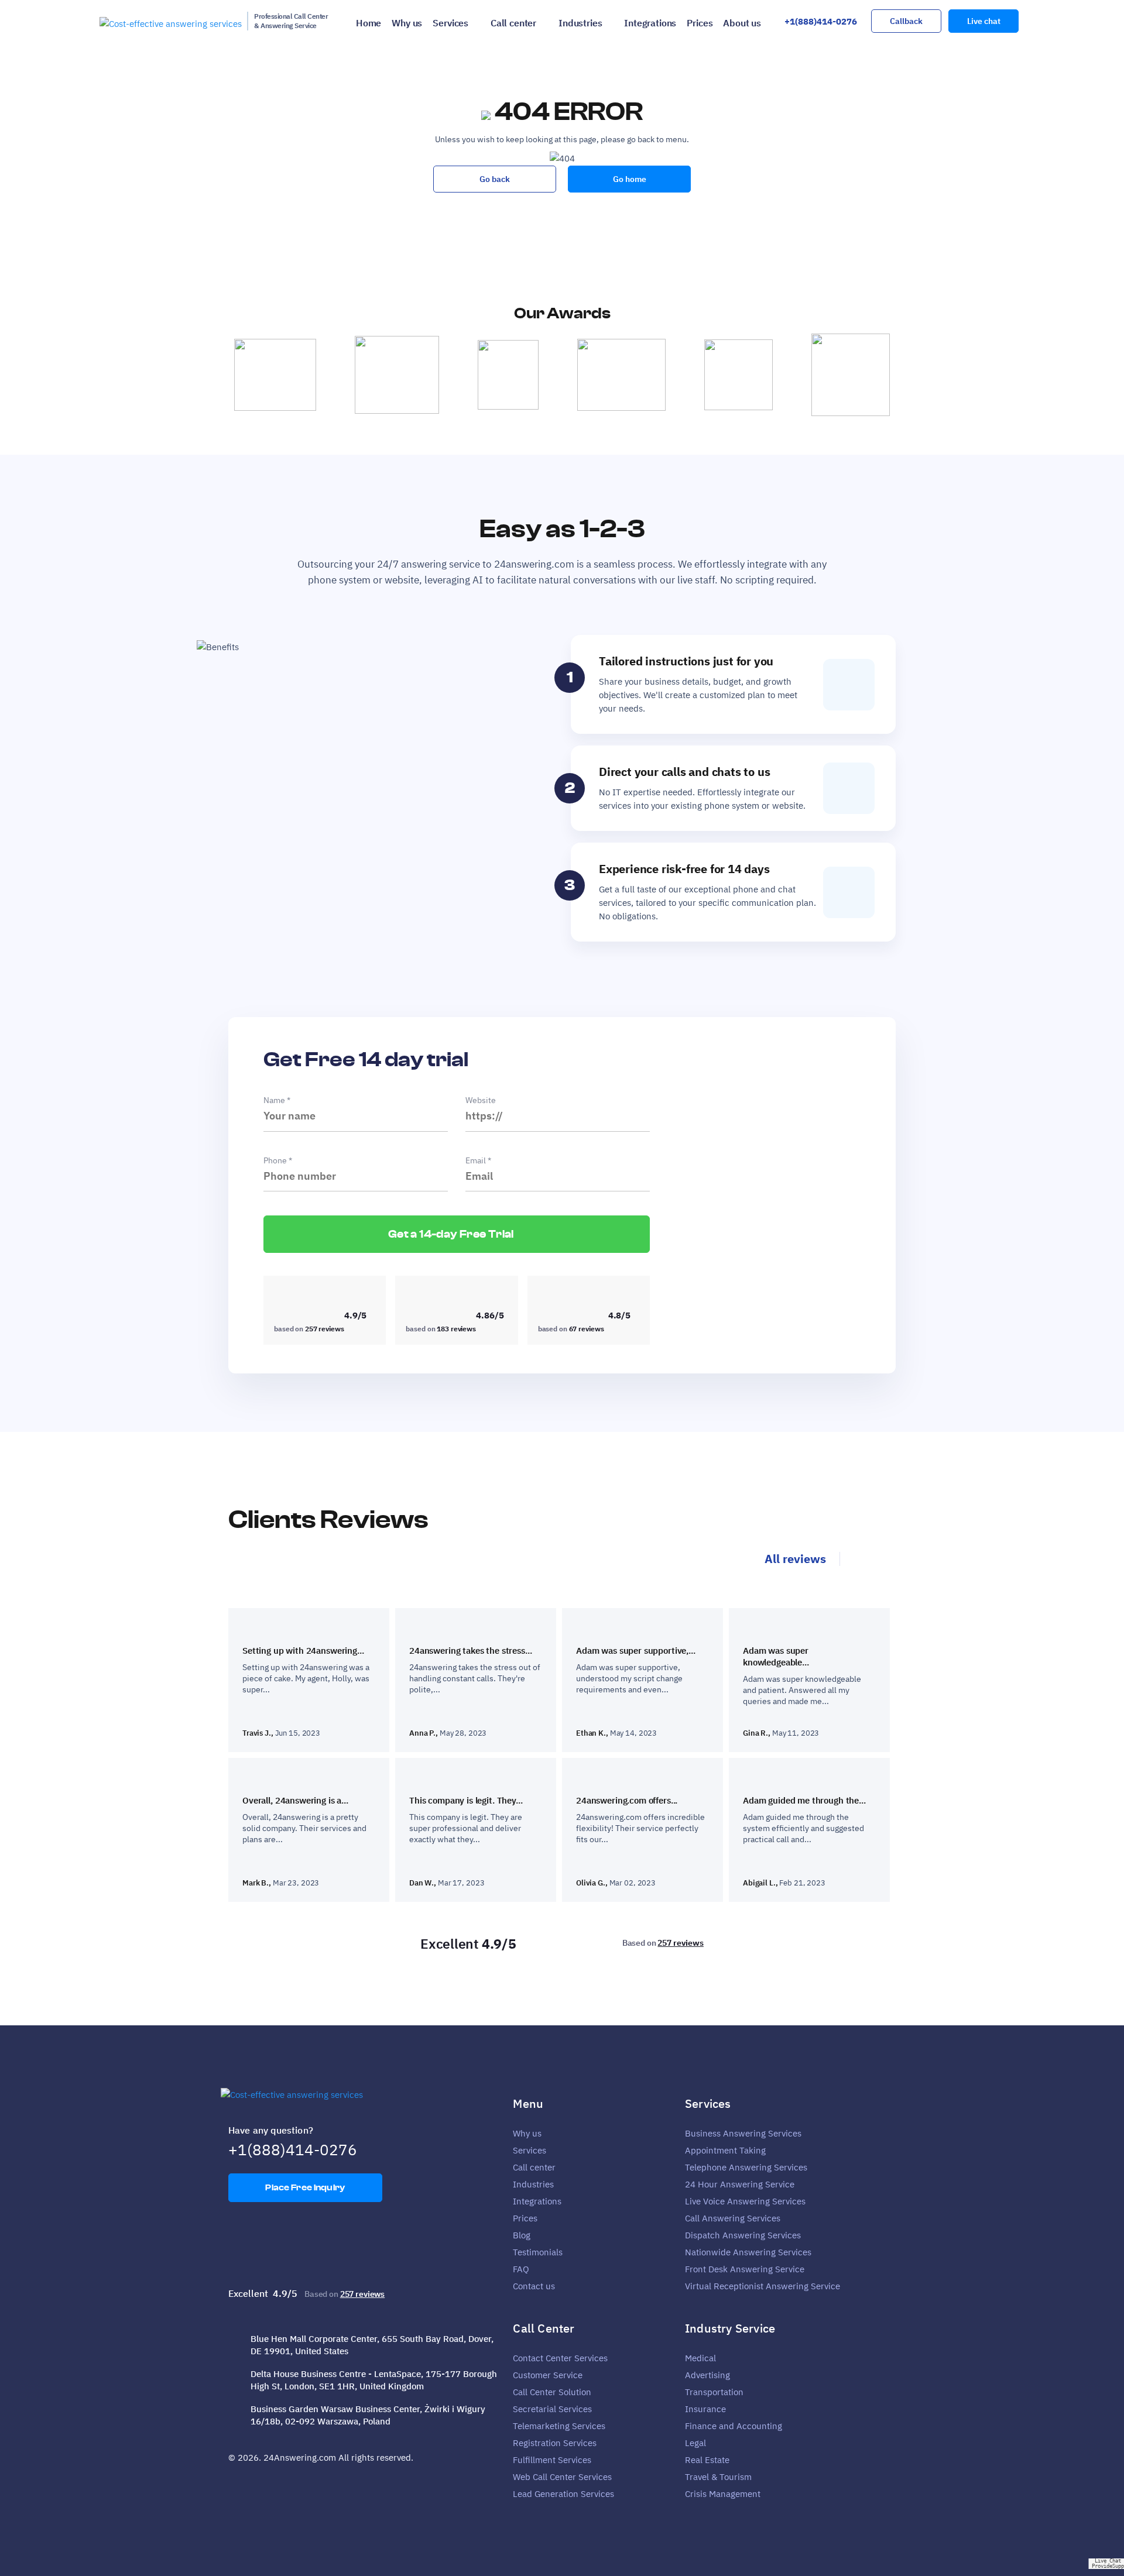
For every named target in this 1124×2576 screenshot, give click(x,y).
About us (742, 23)
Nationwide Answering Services (748, 2252)
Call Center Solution (552, 2392)
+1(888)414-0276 (821, 21)
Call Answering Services (733, 2218)
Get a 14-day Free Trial (452, 1234)
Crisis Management (723, 2494)
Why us (407, 23)
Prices (700, 23)
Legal (695, 2443)
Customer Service (548, 2375)
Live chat (984, 21)
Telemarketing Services (559, 2426)
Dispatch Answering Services (743, 2235)
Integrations (650, 23)
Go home (630, 179)
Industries (580, 23)
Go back (495, 179)
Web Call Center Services (562, 2477)
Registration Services (555, 2443)
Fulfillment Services (552, 2460)
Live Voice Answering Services (745, 2201)
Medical (700, 2358)
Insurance (705, 2409)
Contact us (534, 2286)
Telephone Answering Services (746, 2167)
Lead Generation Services (563, 2494)
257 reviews (680, 1943)
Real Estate (707, 2460)
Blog (522, 2235)
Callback (906, 21)
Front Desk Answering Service (745, 2269)
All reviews (795, 1559)
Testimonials (538, 2252)
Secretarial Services (552, 2409)
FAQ (521, 2269)
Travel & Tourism (718, 2477)
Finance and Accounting (734, 2426)
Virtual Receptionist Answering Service (763, 2286)
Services (450, 23)
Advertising (707, 2375)
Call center (513, 23)
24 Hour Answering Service (740, 2184)
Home (369, 23)
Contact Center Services (560, 2358)
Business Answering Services (743, 2133)
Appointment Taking (725, 2150)
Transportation (714, 2392)
